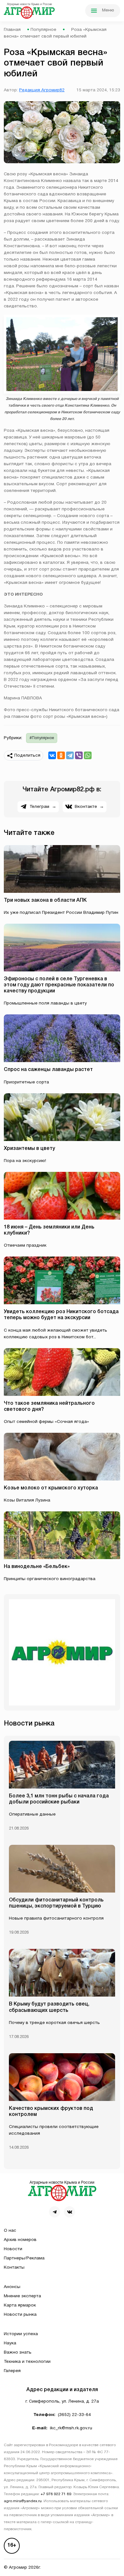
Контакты (14, 2268)
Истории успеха (21, 2334)
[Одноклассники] (61, 755)
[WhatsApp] (88, 755)
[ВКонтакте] (52, 755)
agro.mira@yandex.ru (23, 2501)
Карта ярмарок (20, 2305)
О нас (10, 2231)
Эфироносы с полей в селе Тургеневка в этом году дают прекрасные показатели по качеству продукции (59, 985)
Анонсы (12, 2287)
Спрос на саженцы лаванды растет (48, 1070)
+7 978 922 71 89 (56, 2494)
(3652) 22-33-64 (74, 2415)
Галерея (12, 2371)
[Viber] (79, 755)
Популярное (43, 30)
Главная (12, 30)
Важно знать (18, 2352)
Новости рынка (20, 2315)
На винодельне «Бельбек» (37, 1567)
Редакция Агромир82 (42, 90)
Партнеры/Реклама (24, 2258)
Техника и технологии (27, 2362)
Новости (13, 2249)
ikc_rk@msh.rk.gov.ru (71, 2428)
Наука (10, 2343)
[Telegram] (70, 755)
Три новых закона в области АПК (45, 900)
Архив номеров (20, 2240)
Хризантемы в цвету (29, 1149)
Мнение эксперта (22, 2296)
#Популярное (42, 738)
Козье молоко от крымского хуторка (51, 1488)
